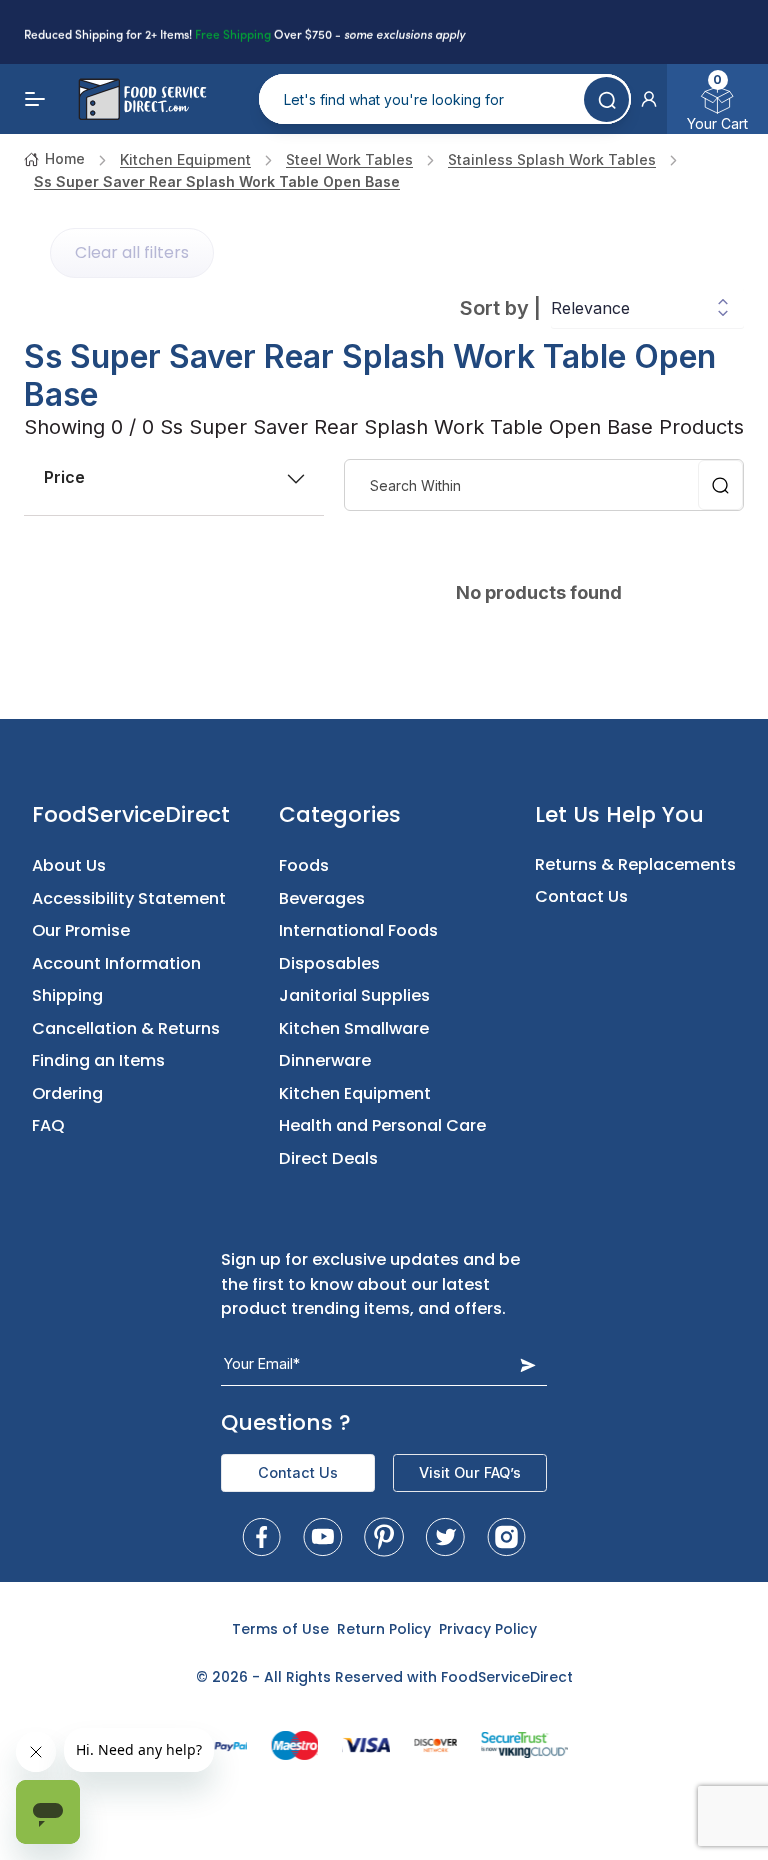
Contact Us (581, 896)
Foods (304, 865)
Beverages (322, 898)
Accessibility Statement (129, 898)
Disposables (329, 963)
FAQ (48, 1125)
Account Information (116, 963)
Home (65, 158)
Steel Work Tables (349, 159)
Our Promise (81, 930)
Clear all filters (132, 252)
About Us (69, 865)
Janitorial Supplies (354, 995)
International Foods (358, 930)
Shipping (67, 995)
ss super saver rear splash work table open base (217, 181)
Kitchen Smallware (354, 1028)
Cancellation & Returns (126, 1028)
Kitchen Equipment (185, 159)
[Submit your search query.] (606, 99)
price (64, 477)
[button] (649, 99)
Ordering (67, 1093)
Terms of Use (280, 1629)
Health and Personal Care (382, 1125)
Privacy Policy (488, 1629)
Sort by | (500, 308)
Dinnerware (325, 1060)
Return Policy (384, 1629)
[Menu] (36, 99)
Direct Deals (328, 1158)
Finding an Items (98, 1060)
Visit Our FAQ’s (470, 1472)
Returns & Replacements (635, 864)
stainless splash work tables (552, 159)
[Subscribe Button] (528, 1364)
